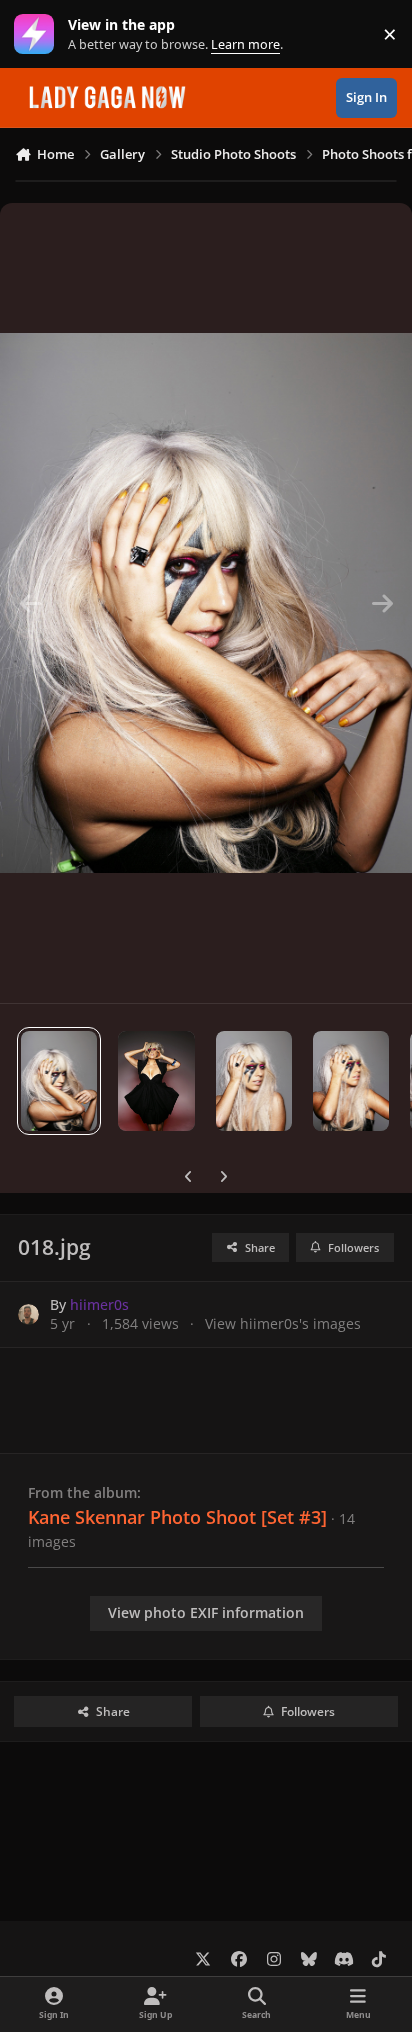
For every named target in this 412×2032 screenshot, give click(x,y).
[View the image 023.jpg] (351, 1081)
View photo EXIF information (206, 1612)
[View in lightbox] (206, 603)
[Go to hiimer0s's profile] (28, 1314)
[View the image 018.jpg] (59, 1081)
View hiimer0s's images (283, 1323)
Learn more (38, 34)
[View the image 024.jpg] (254, 1081)
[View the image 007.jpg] (156, 1081)
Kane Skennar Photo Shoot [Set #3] (177, 1517)
